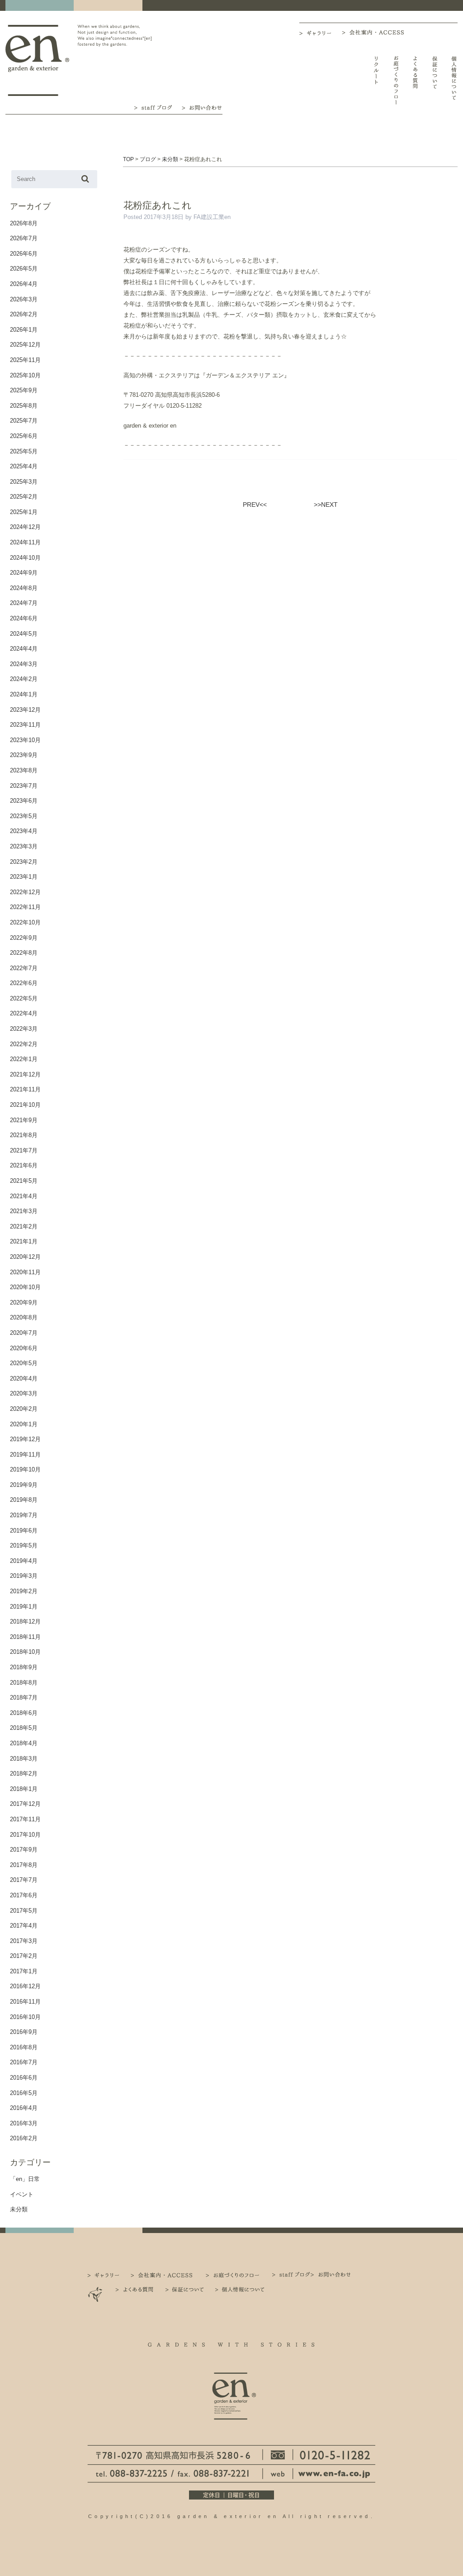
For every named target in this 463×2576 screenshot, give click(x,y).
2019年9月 (24, 1485)
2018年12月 (25, 1621)
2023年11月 (25, 725)
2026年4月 (24, 284)
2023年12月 (25, 710)
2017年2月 (24, 1956)
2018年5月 (24, 1728)
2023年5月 (24, 816)
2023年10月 (25, 740)
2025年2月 (24, 497)
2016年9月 (24, 2032)
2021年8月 (24, 1135)
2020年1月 (24, 1424)
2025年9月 (24, 390)
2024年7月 (24, 603)
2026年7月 (24, 238)
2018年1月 (24, 1789)
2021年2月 (24, 1226)
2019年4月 (24, 1561)
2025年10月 (25, 375)
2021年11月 (25, 1089)
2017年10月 (25, 1835)
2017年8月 (24, 1865)
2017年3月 (24, 1941)
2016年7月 (24, 2062)
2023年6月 (24, 801)
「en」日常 (25, 2179)
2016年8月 (24, 2047)
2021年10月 (25, 1105)
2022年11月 (25, 907)
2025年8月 (24, 406)
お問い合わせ (202, 107)
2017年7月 (24, 1880)
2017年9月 (24, 1850)
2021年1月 (24, 1241)
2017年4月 (24, 1926)
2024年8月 (24, 588)
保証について (435, 80)
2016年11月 (25, 2002)
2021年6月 (24, 1165)
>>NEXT (326, 505)
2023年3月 (24, 846)
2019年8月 (24, 1500)
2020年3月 (24, 1393)
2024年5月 (24, 634)
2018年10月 (25, 1652)
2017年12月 (25, 1804)
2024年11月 (25, 542)
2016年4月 (24, 2108)
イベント (22, 2194)
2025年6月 (24, 436)
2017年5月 (24, 1911)
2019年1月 (24, 1607)
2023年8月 (24, 770)
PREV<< (255, 505)
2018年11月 (25, 1637)
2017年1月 (24, 1971)
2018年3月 (24, 1759)
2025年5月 (24, 451)
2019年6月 (24, 1531)
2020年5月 (24, 1363)
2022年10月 (25, 922)
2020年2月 (24, 1409)
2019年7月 (24, 1515)
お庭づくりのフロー (396, 80)
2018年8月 (24, 1683)
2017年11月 (25, 1819)
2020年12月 (25, 1257)
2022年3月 (24, 1029)
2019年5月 (24, 1545)
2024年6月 (24, 618)
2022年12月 (25, 892)
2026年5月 (24, 269)
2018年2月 (24, 1774)
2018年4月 (24, 1743)
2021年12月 (25, 1074)
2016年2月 (24, 2138)
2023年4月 (24, 831)
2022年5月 (24, 998)
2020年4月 (24, 1378)
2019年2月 (24, 1591)
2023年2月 (24, 862)
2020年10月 (25, 1287)
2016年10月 (25, 2017)
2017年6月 (24, 1895)
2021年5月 (24, 1181)
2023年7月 (24, 786)
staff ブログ (152, 107)
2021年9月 (24, 1120)
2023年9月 (24, 755)
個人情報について (454, 80)
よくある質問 (415, 80)
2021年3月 (24, 1211)
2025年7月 (24, 421)
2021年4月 (24, 1196)
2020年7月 (24, 1333)
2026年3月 (24, 299)
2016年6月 (24, 2078)
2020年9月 (24, 1302)
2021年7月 (24, 1150)
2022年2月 (24, 1044)
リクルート (376, 80)
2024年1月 (24, 694)
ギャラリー (321, 33)
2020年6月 (24, 1348)
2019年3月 (24, 1576)
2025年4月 (24, 466)
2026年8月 (24, 223)
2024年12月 (25, 527)
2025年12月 (25, 345)
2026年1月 (24, 330)
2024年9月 (24, 573)
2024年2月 (24, 679)
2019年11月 (25, 1455)
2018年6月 (24, 1713)
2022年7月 (24, 968)
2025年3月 (24, 482)
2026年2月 (24, 314)
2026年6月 (24, 254)
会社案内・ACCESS (375, 32)
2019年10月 (25, 1469)
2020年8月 (24, 1317)
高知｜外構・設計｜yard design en (37, 60)
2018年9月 (24, 1667)
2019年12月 (25, 1439)
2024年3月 (24, 664)
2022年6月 (24, 983)
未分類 (19, 2209)
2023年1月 (24, 877)
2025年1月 (24, 512)
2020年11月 (25, 1272)
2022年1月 (24, 1059)
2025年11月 (25, 360)
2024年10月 (25, 558)
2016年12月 (25, 1986)
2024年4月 (24, 649)
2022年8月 (24, 953)
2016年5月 (24, 2093)
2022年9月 (24, 938)
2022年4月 (24, 1013)
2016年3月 (24, 2123)
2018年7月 (24, 1697)
